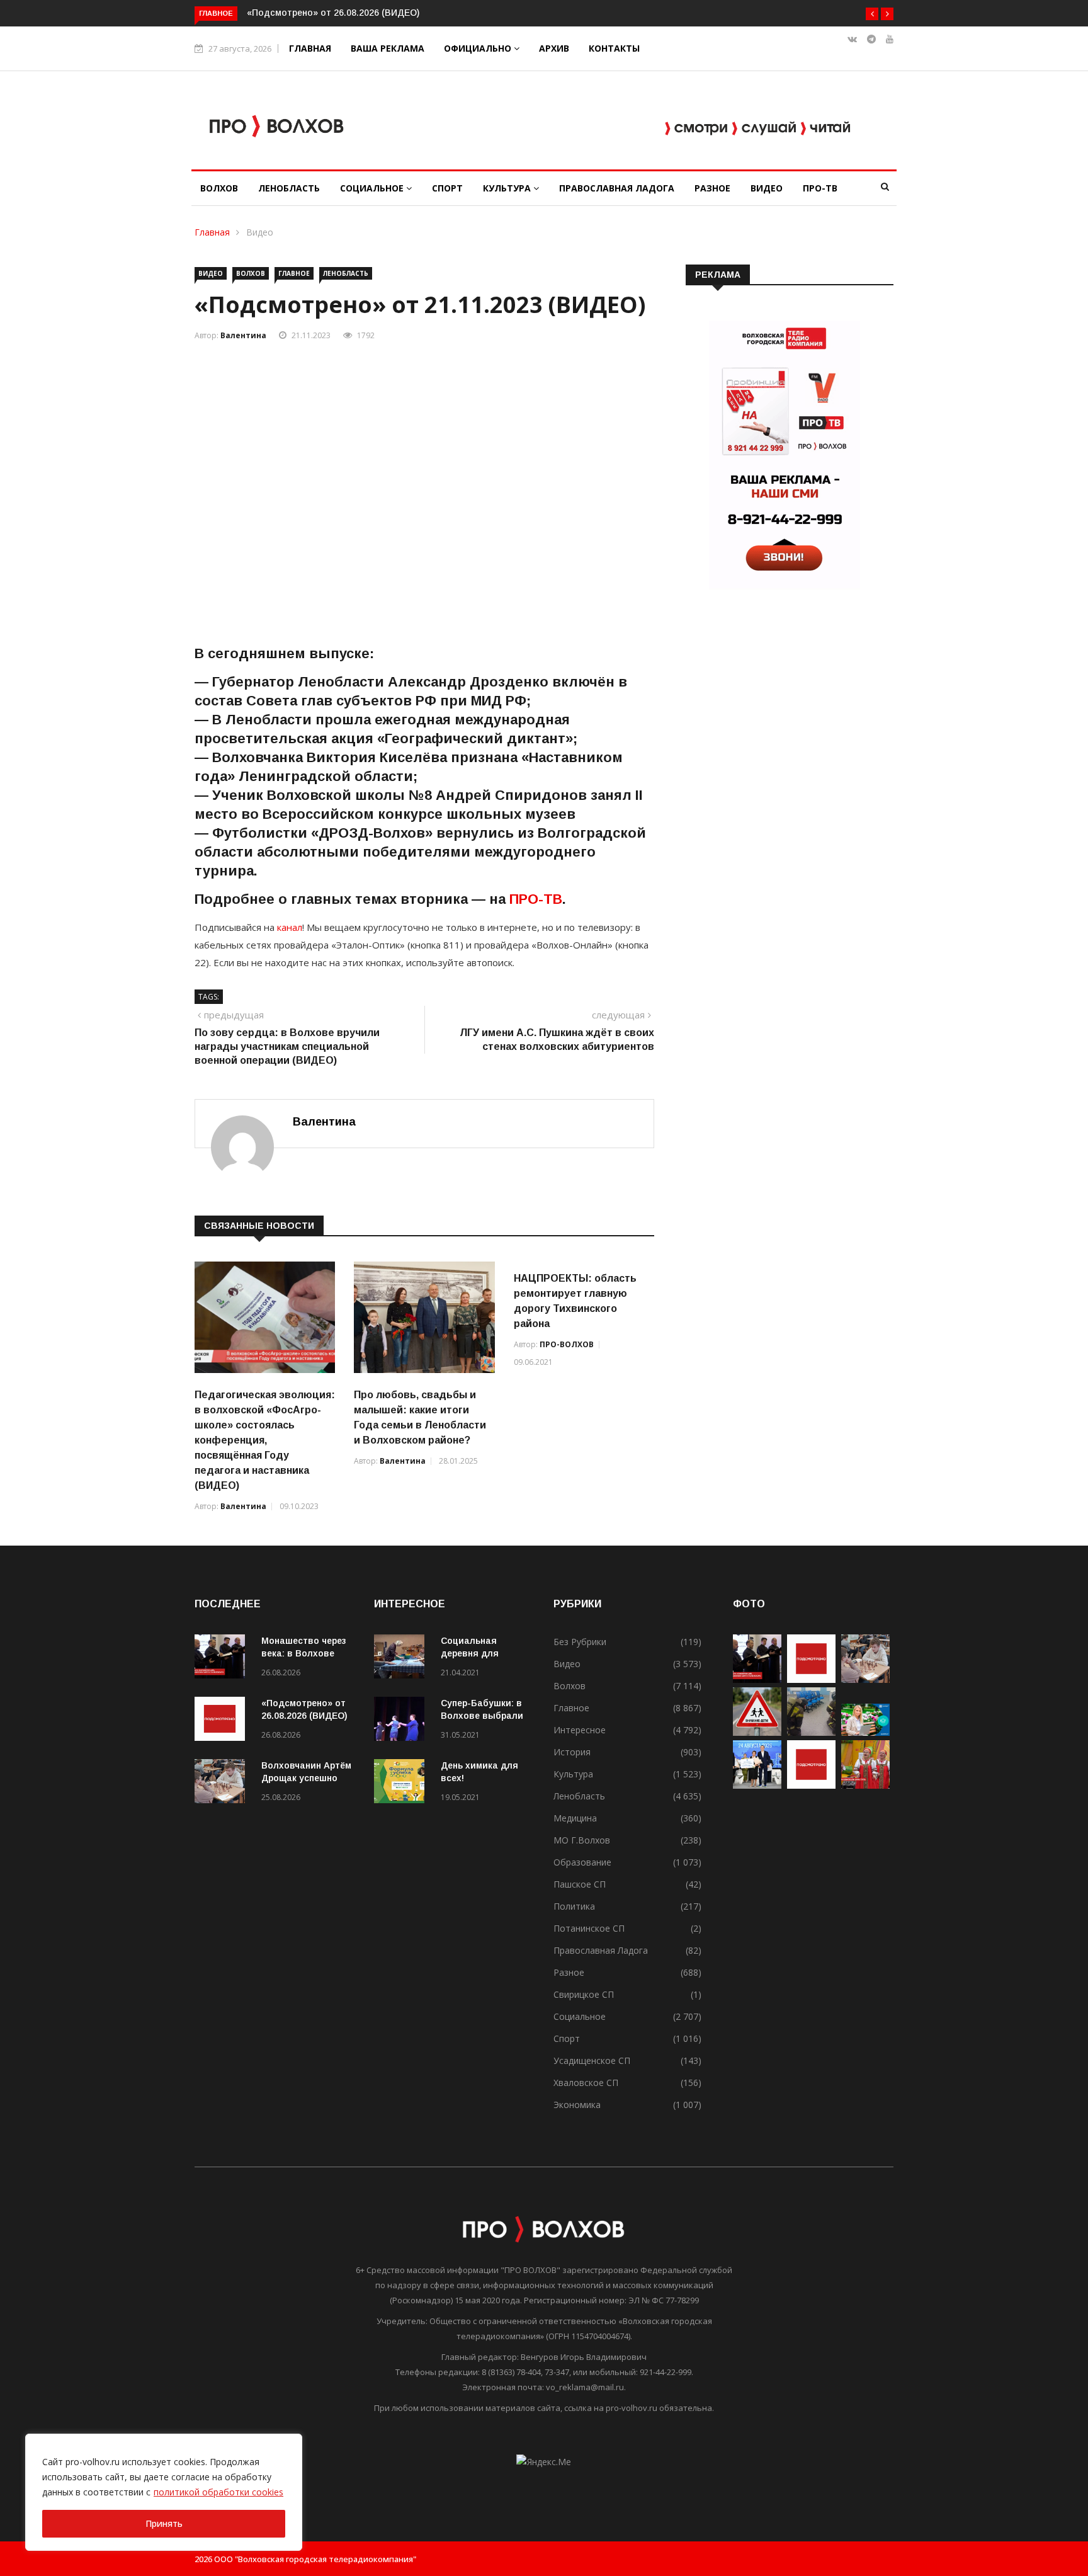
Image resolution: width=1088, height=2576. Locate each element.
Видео (767, 188)
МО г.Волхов (582, 1840)
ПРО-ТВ (820, 188)
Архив (554, 48)
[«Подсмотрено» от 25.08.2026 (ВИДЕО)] (811, 1785)
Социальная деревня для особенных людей (482, 1653)
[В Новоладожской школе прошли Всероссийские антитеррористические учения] (811, 1732)
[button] (872, 14)
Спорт (447, 188)
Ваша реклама (388, 48)
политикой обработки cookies (218, 2492)
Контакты (614, 48)
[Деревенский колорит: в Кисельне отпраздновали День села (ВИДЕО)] (865, 1785)
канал (288, 927)
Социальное (373, 188)
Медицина (575, 1818)
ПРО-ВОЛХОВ (567, 1344)
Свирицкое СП (584, 1994)
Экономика (577, 2105)
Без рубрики (580, 1642)
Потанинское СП (589, 1928)
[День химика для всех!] (402, 1783)
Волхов (219, 188)
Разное (712, 188)
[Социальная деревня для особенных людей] (402, 1659)
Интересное (580, 1730)
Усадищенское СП (592, 2060)
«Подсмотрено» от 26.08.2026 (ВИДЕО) (333, 13)
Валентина (243, 335)
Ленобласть (289, 188)
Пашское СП (580, 1884)
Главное (294, 273)
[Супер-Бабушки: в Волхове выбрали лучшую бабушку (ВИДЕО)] (402, 1721)
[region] (164, 2492)
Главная (310, 48)
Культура (508, 188)
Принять (164, 2523)
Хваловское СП (586, 2083)
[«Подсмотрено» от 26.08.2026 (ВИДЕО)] (223, 1721)
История (572, 1752)
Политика (574, 1906)
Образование (582, 1862)
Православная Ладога (617, 188)
